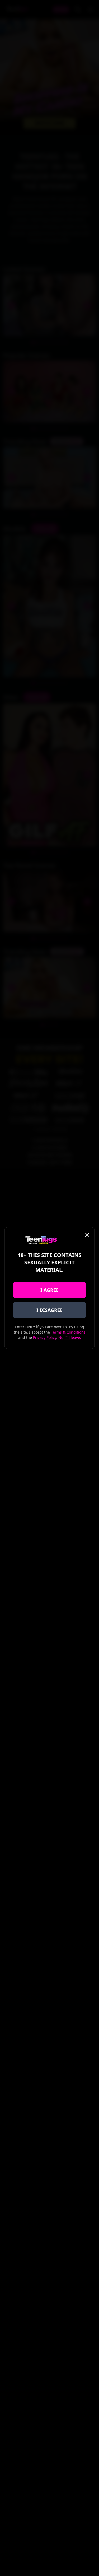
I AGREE (49, 1290)
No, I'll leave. (70, 1337)
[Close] (87, 1235)
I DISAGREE (49, 1310)
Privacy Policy (45, 1337)
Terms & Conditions (68, 1332)
